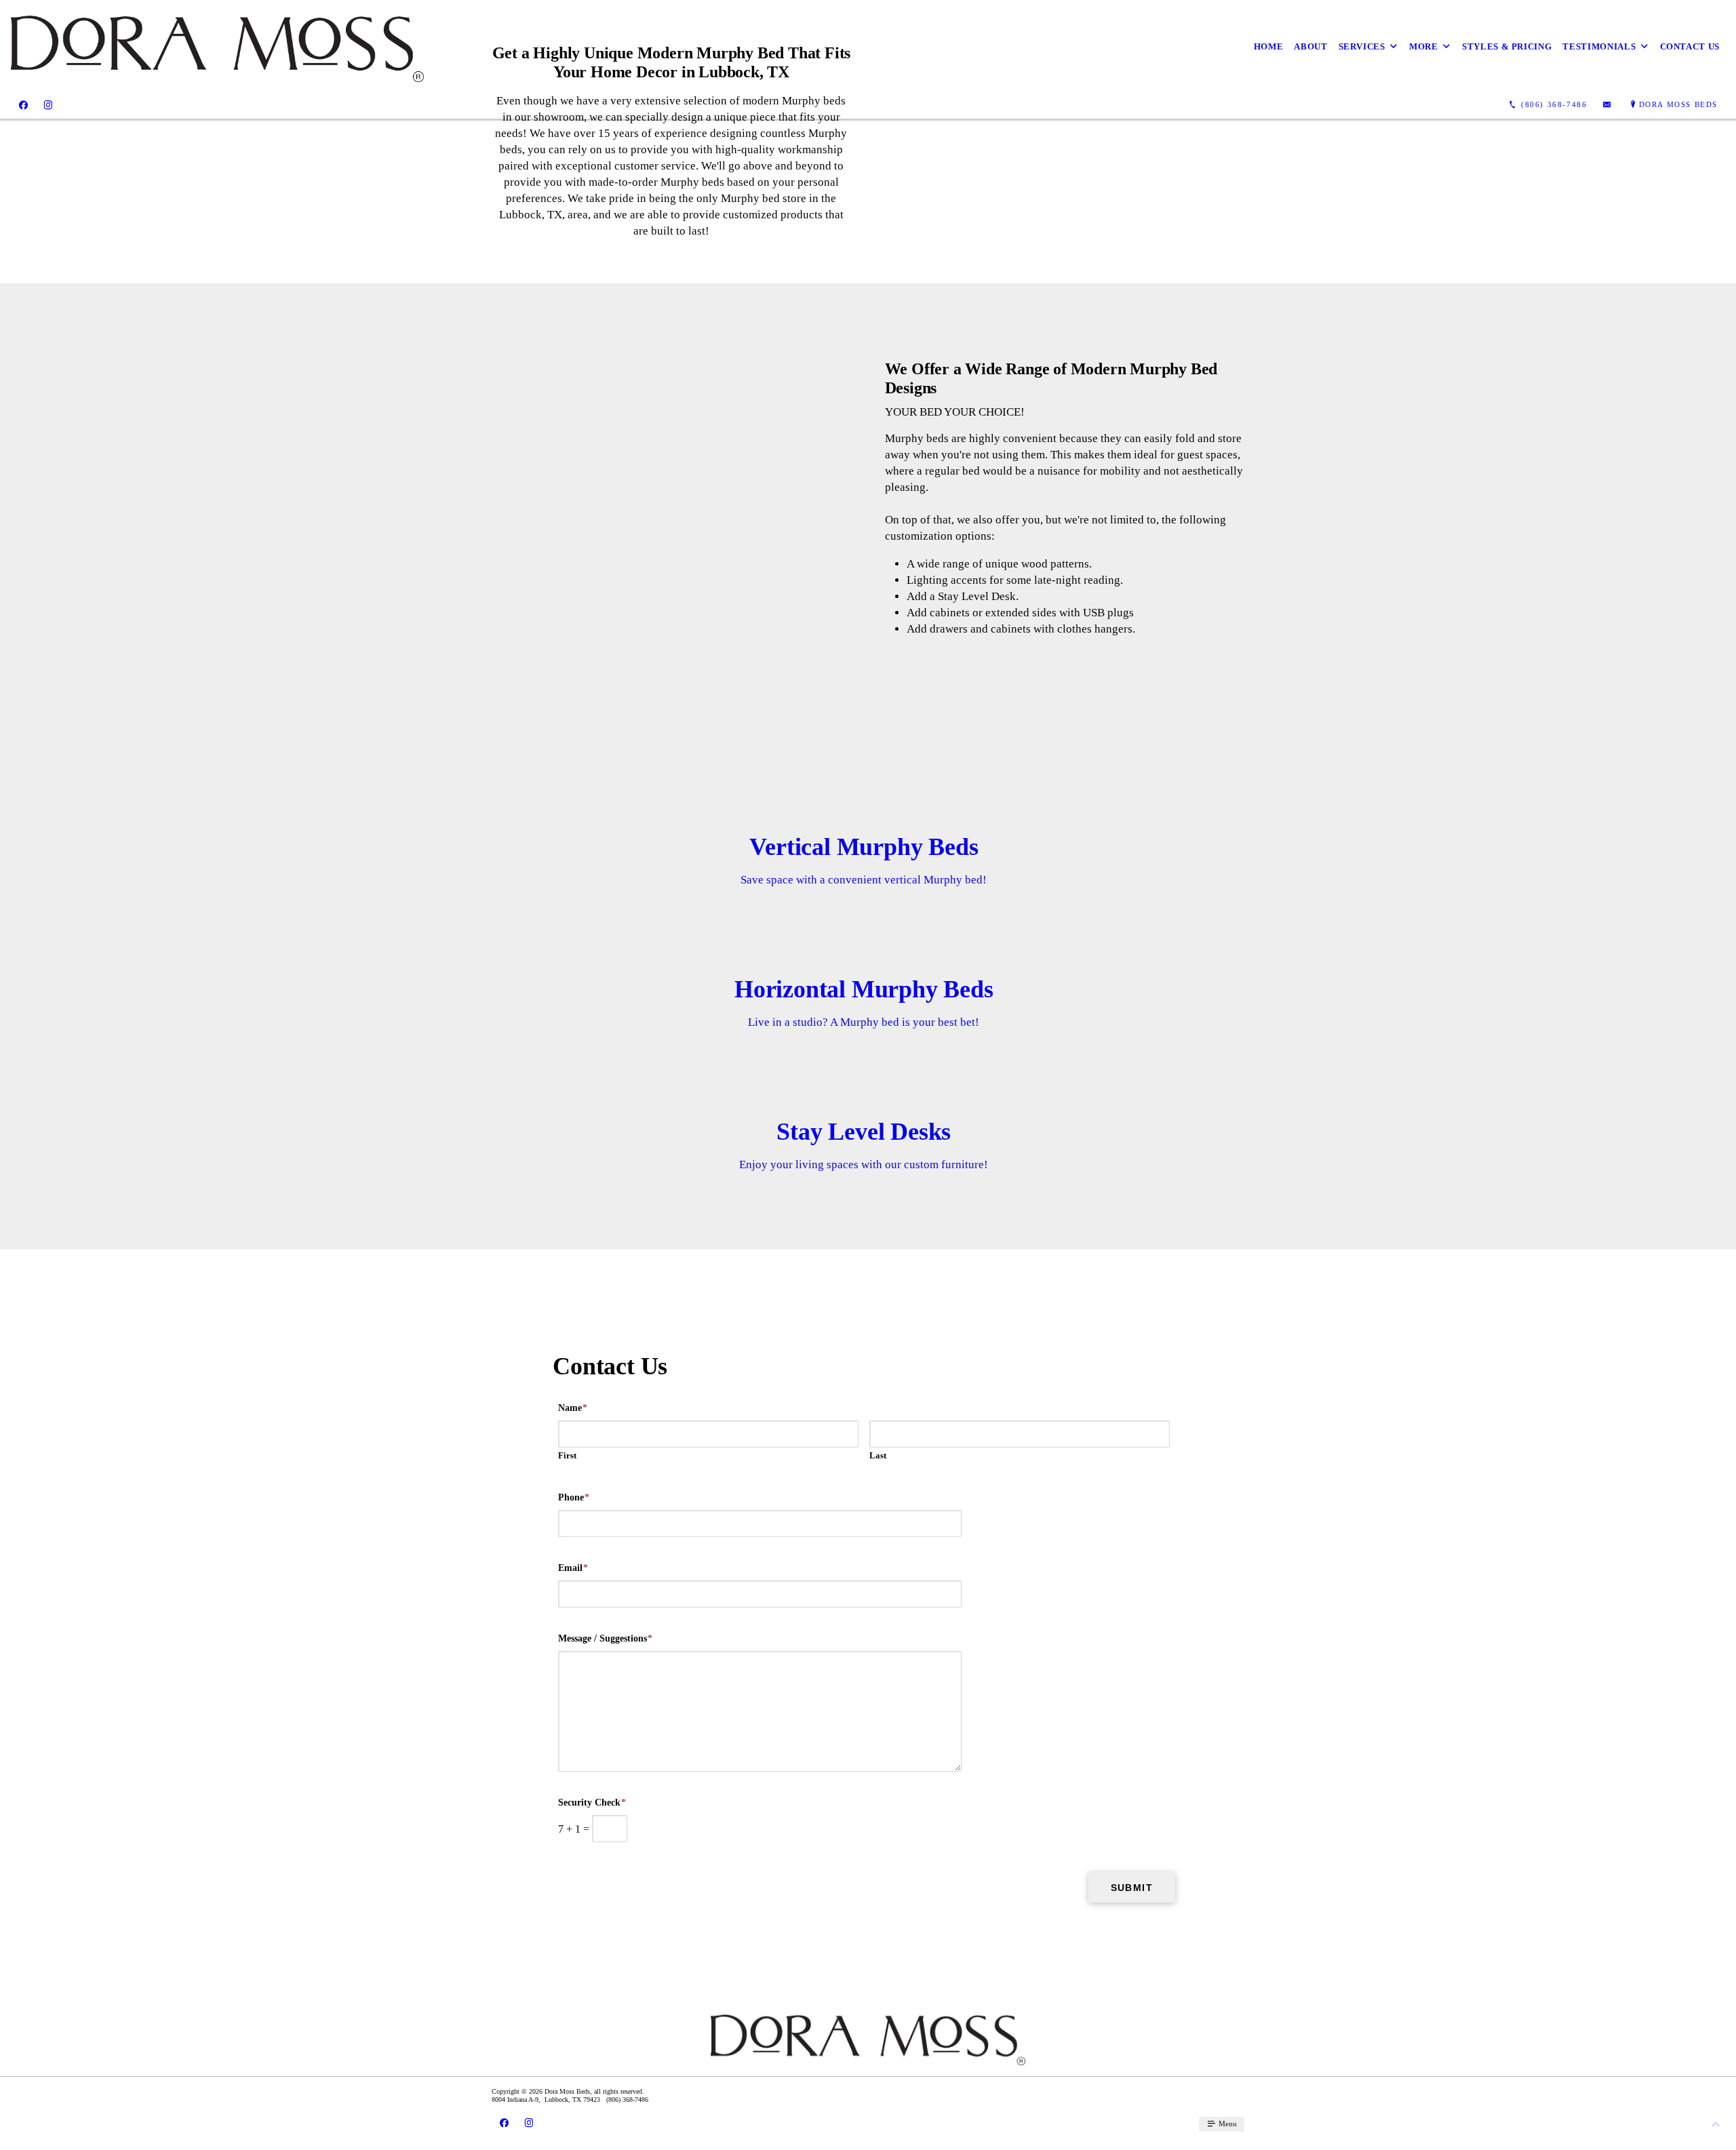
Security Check (592, 1803)
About (1310, 46)
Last (878, 1455)
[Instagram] (48, 105)
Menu (1227, 2124)
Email (573, 1568)
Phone (574, 1497)
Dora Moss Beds (1678, 104)
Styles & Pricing (1507, 46)
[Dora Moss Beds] (217, 46)
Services (1362, 46)
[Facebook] (23, 105)
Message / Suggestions (605, 1638)
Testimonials (1599, 46)
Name (573, 1408)
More (1424, 46)
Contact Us (1690, 46)
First (567, 1455)
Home (1269, 46)
